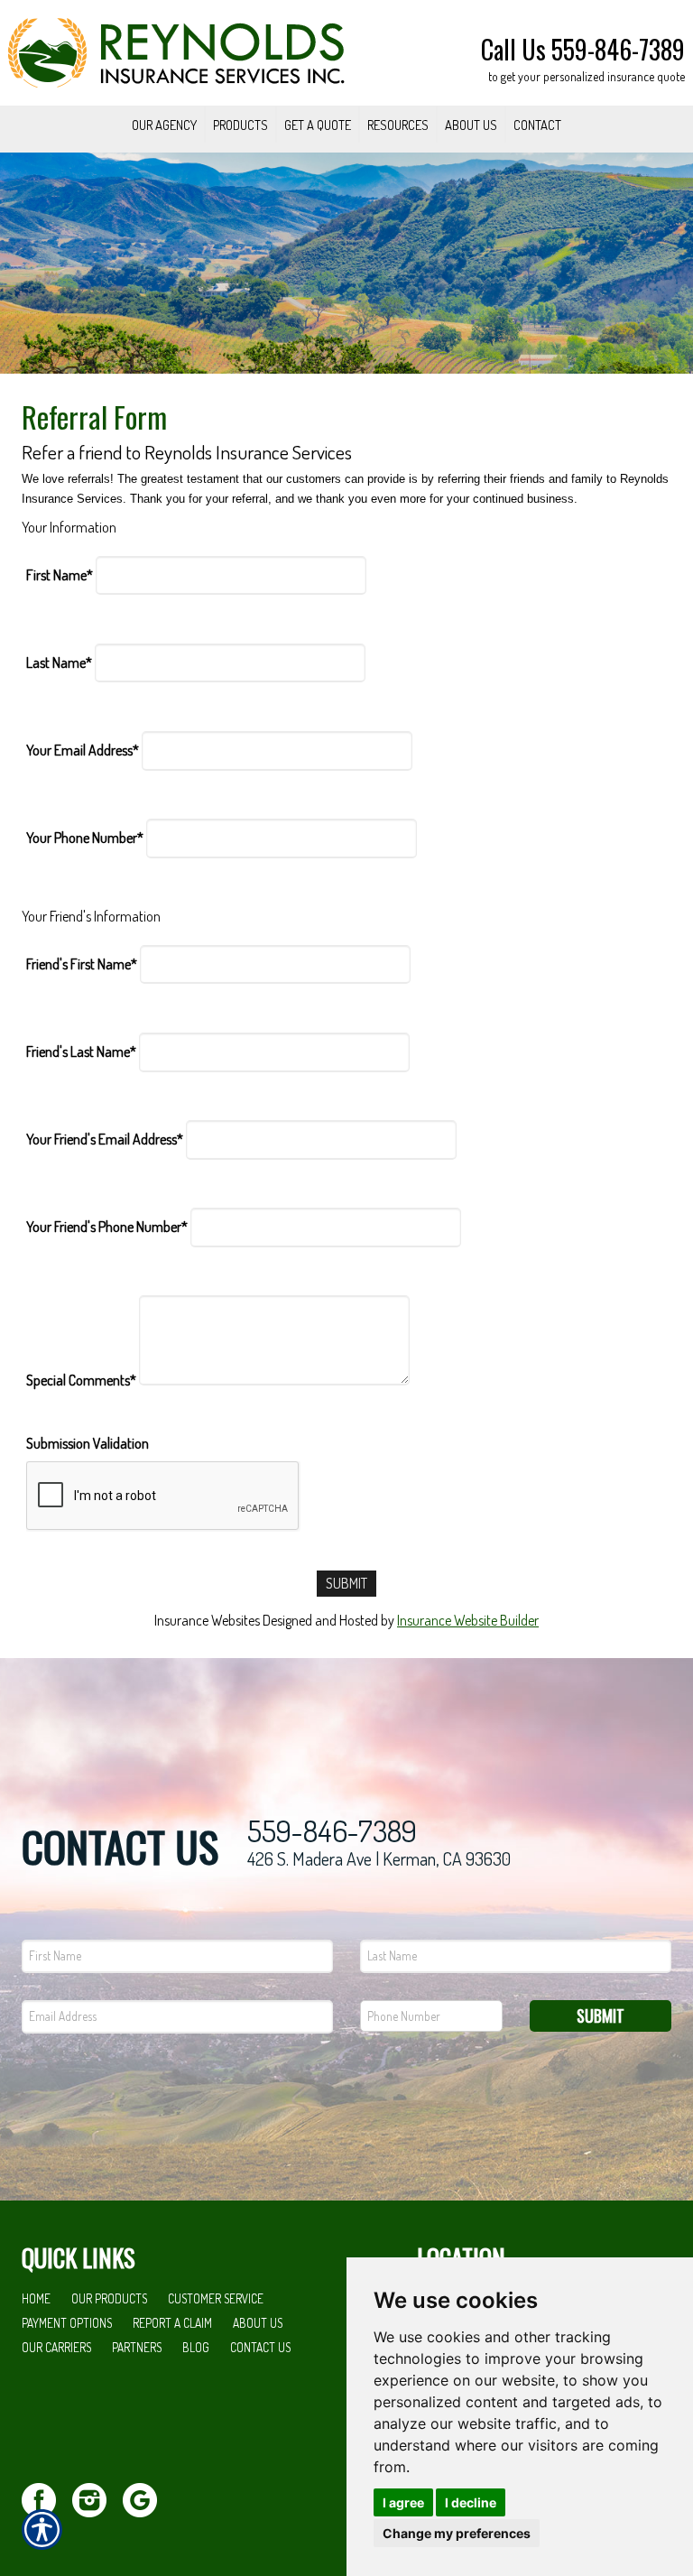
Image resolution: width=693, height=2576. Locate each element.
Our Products (109, 2298)
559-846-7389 (332, 1831)
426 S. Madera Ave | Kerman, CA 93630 (379, 1858)
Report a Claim (172, 2323)
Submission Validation (88, 1443)
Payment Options (67, 2323)
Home (36, 2298)
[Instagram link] (96, 2498)
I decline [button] (471, 2502)
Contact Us (260, 2347)
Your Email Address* (83, 750)
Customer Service (216, 2298)
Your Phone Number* (85, 838)
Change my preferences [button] (457, 2533)
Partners (137, 2347)
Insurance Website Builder (468, 1620)
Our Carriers (56, 2347)
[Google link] (147, 2498)
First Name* (60, 575)
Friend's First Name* (82, 964)
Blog (196, 2347)
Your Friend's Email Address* (105, 1139)
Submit (601, 2015)
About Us (258, 2323)
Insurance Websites (207, 1620)
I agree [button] (403, 2502)
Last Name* (59, 663)
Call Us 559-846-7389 (583, 49)
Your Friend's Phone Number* (107, 1227)
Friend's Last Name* (81, 1052)
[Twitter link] (46, 2498)
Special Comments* (81, 1380)
